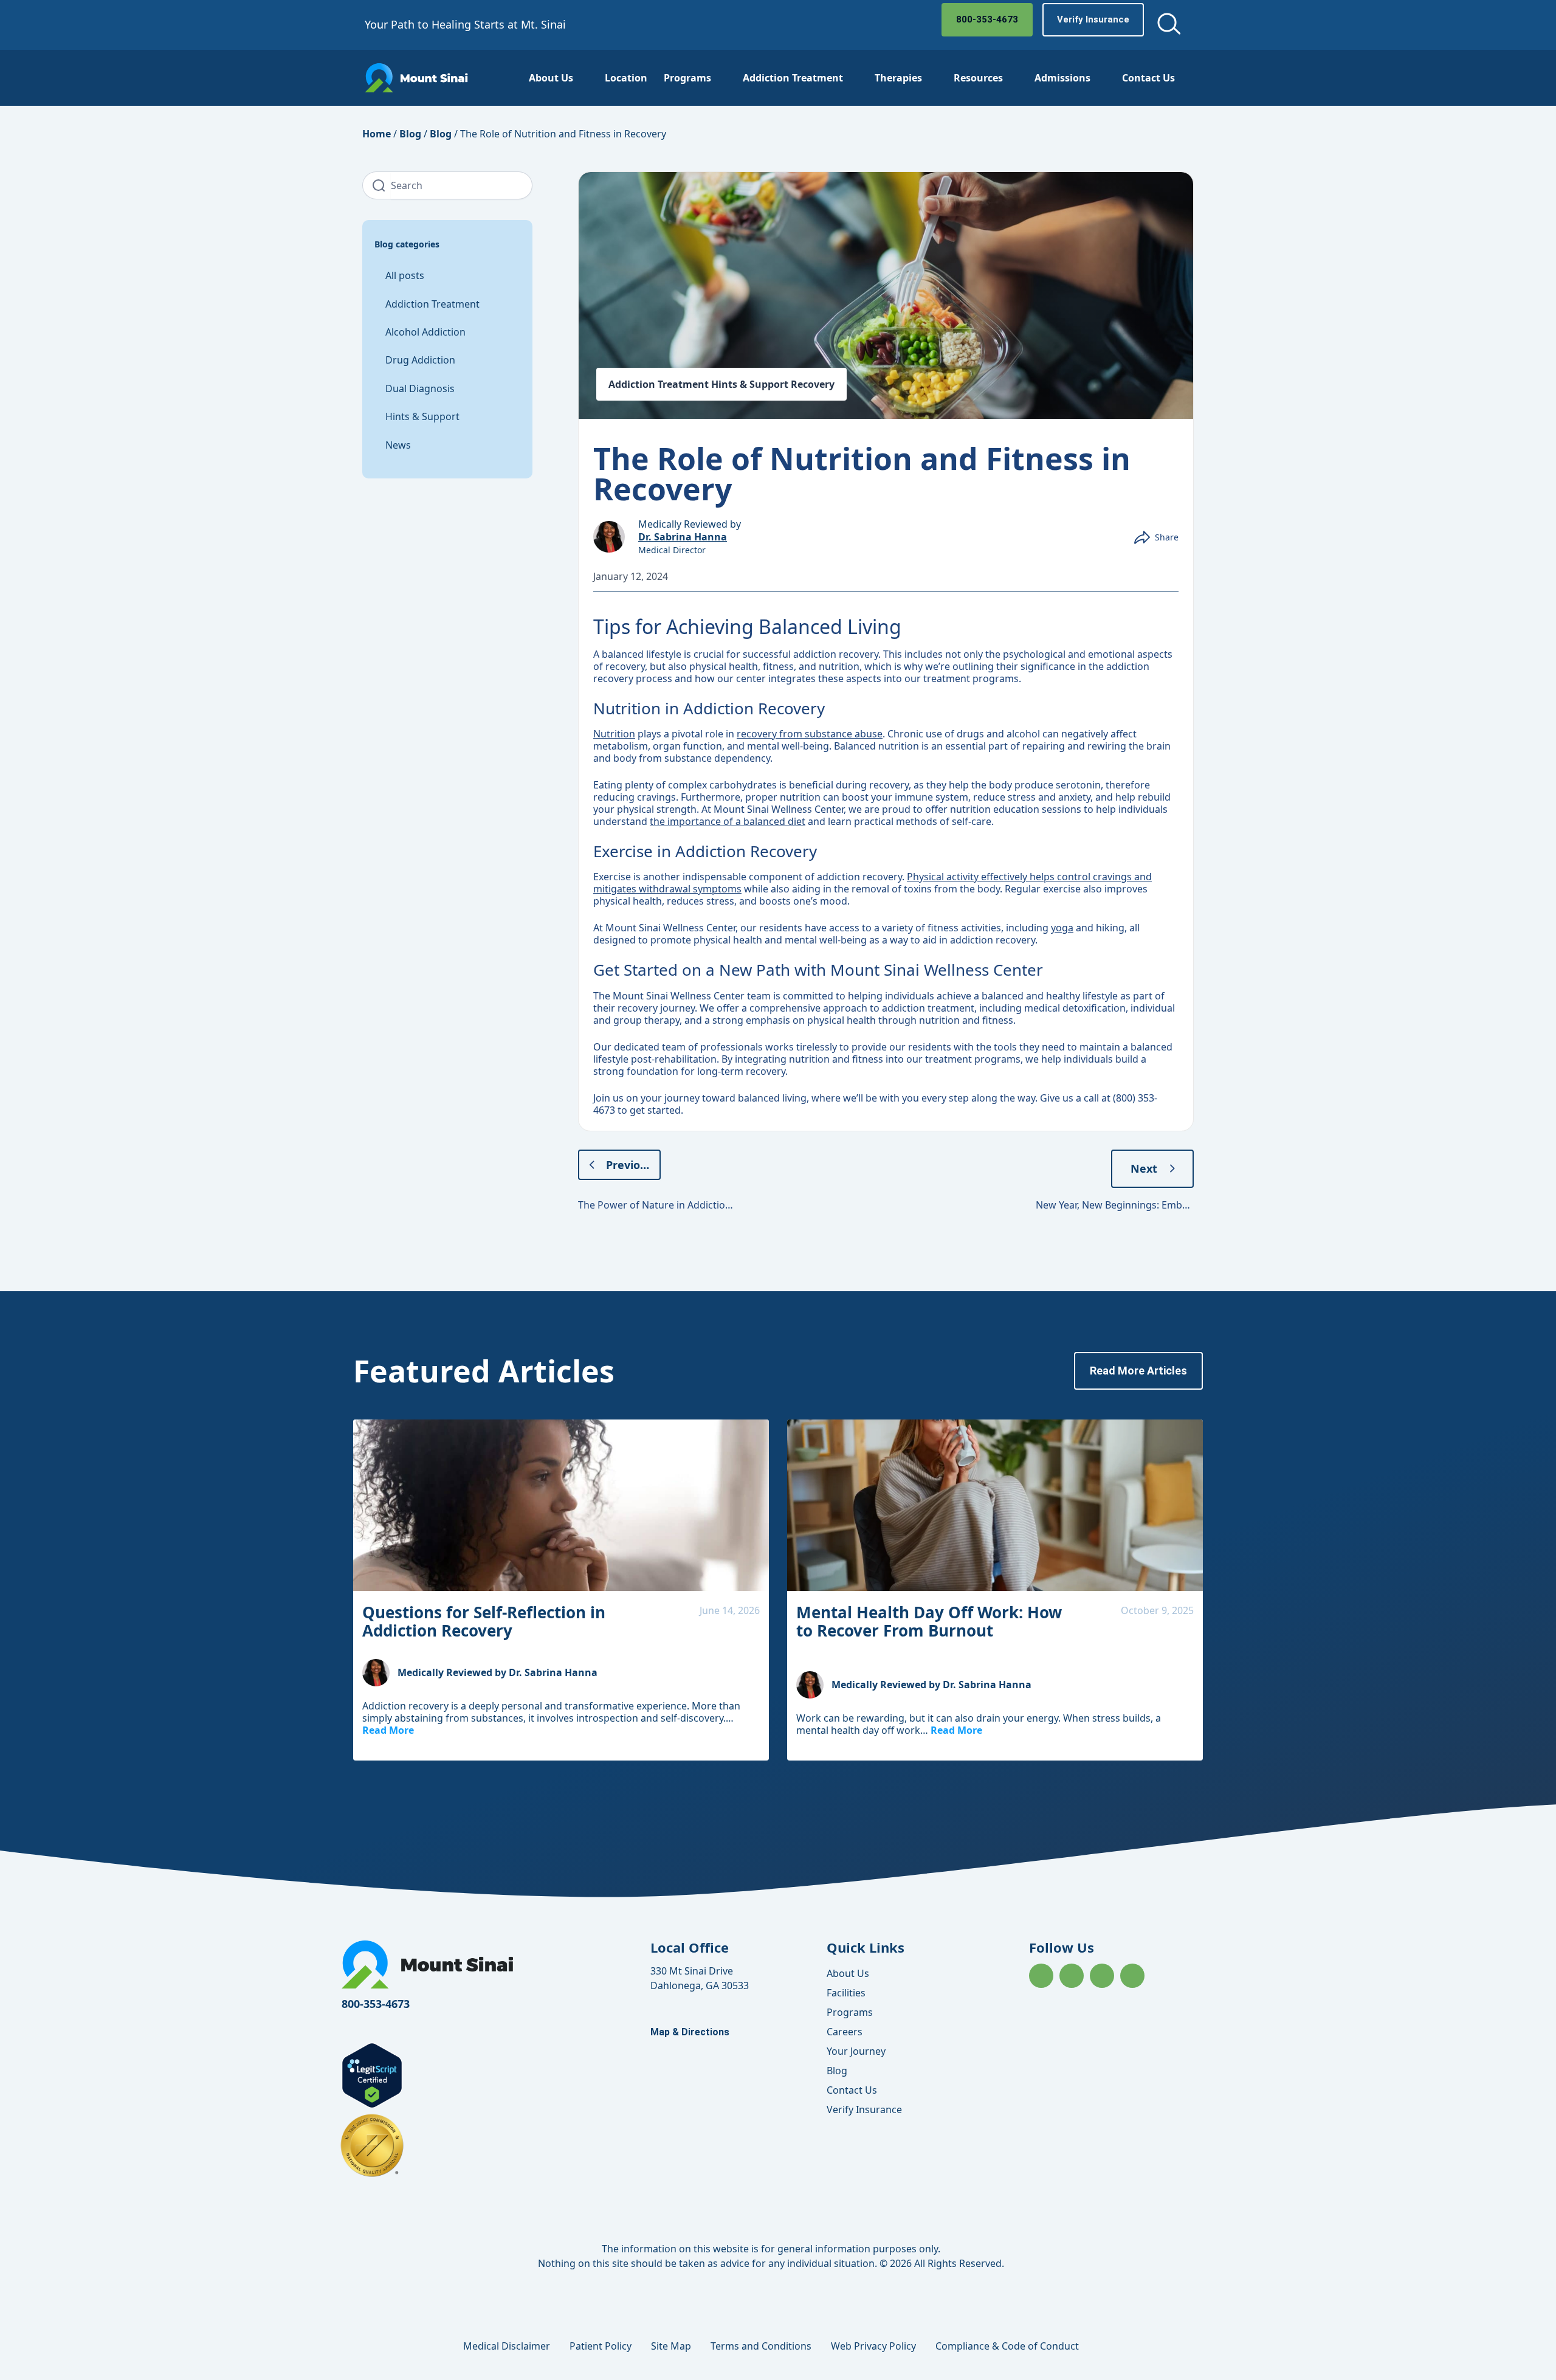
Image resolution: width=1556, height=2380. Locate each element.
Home (377, 134)
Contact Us (1148, 78)
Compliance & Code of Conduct (1007, 2346)
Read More (388, 1730)
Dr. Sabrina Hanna (683, 537)
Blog (410, 134)
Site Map (671, 2346)
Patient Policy (601, 2346)
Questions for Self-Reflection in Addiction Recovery (484, 1621)
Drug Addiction (420, 360)
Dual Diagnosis (420, 388)
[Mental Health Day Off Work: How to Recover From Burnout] (995, 1505)
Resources (978, 78)
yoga (1062, 928)
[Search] (377, 185)
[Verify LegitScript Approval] (372, 2105)
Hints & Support (422, 416)
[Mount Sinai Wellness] (416, 78)
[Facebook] (1041, 1976)
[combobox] (462, 185)
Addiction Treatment (793, 78)
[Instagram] (1072, 1976)
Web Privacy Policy (873, 2346)
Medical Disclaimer (507, 2346)
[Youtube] (1132, 1976)
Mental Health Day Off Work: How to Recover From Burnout (929, 1621)
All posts (405, 275)
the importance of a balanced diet (728, 821)
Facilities (846, 1993)
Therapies (898, 78)
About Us (551, 78)
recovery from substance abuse (810, 734)
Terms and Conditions (761, 2346)
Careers (845, 2032)
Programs (687, 78)
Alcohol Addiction (425, 332)
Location (626, 78)
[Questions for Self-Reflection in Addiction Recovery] (561, 1505)
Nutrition (614, 734)
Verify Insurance (864, 2109)
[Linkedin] (1102, 1976)
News (398, 445)
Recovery (813, 384)
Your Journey (856, 2051)
